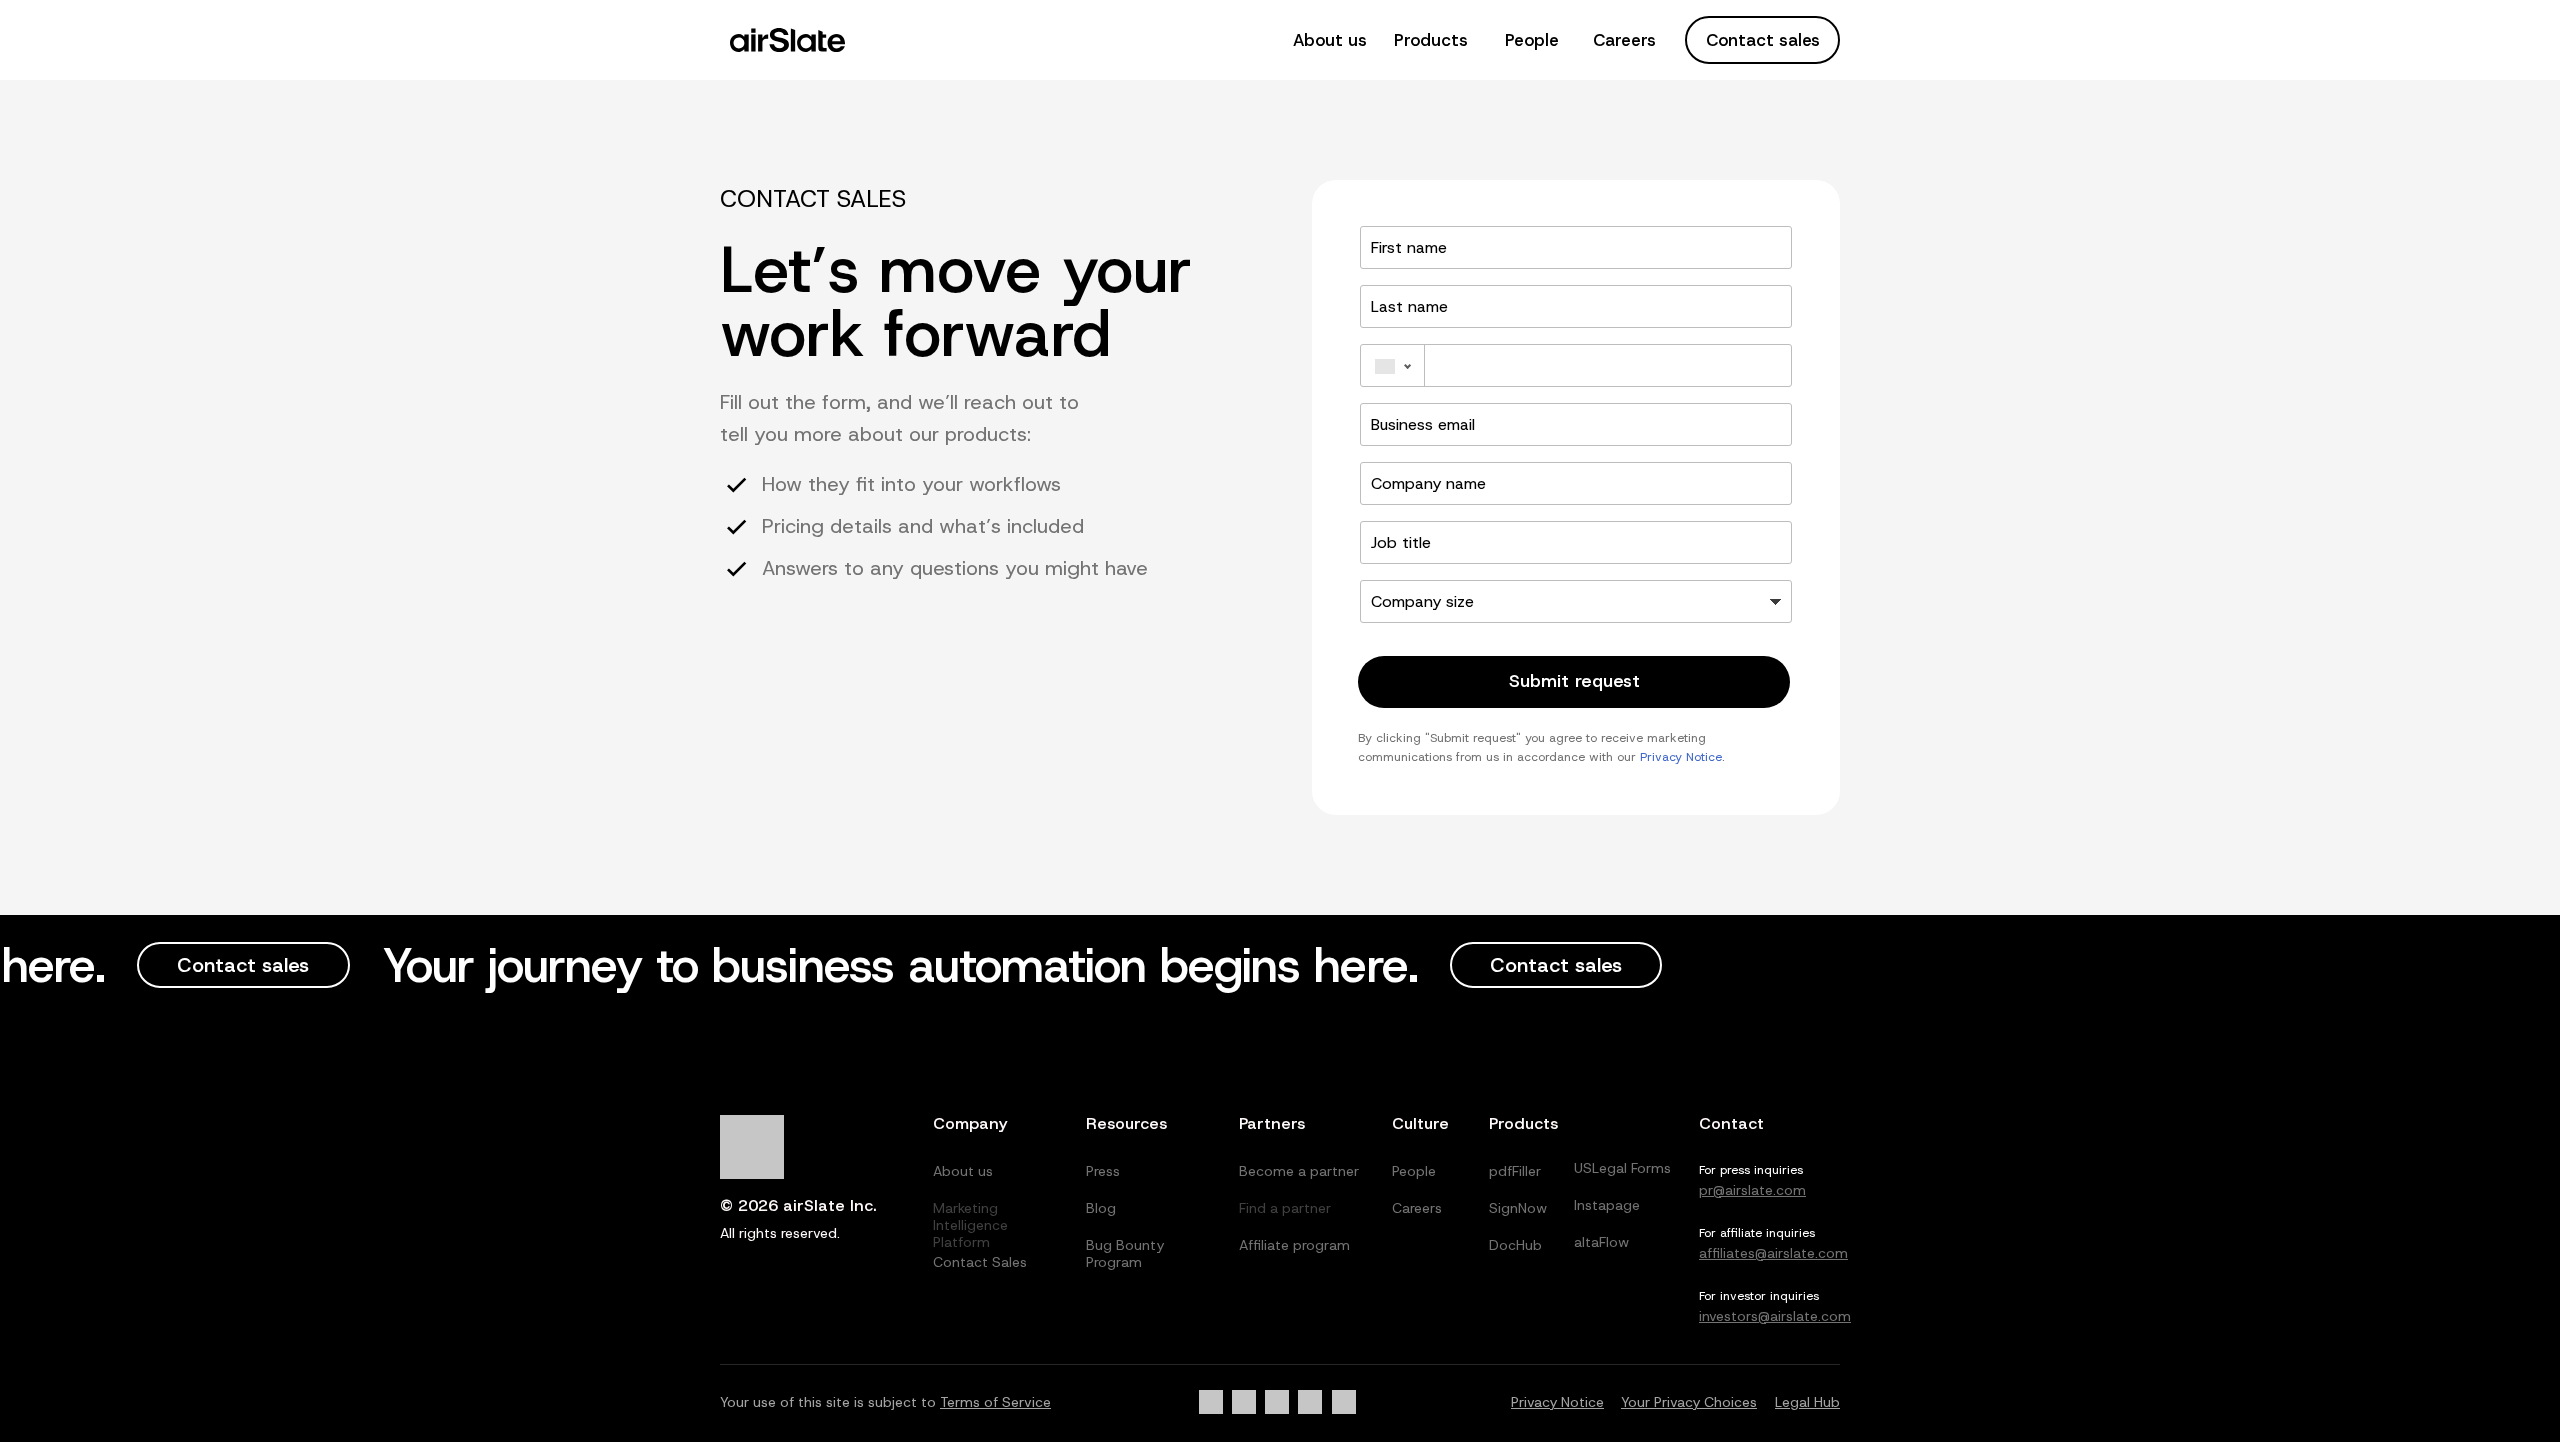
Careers (1624, 40)
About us (1330, 40)
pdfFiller (1515, 1171)
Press (1103, 1171)
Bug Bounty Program (1125, 1253)
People (1532, 40)
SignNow (1518, 1208)
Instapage (1607, 1205)
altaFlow (1601, 1242)
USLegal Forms (1622, 1168)
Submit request (1574, 681)
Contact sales (1763, 40)
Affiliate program (1294, 1245)
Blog (1101, 1208)
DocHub (1515, 1245)
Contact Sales (980, 1262)
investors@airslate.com (1775, 1316)
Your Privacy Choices (1689, 1402)
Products (1431, 40)
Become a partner (1299, 1171)
